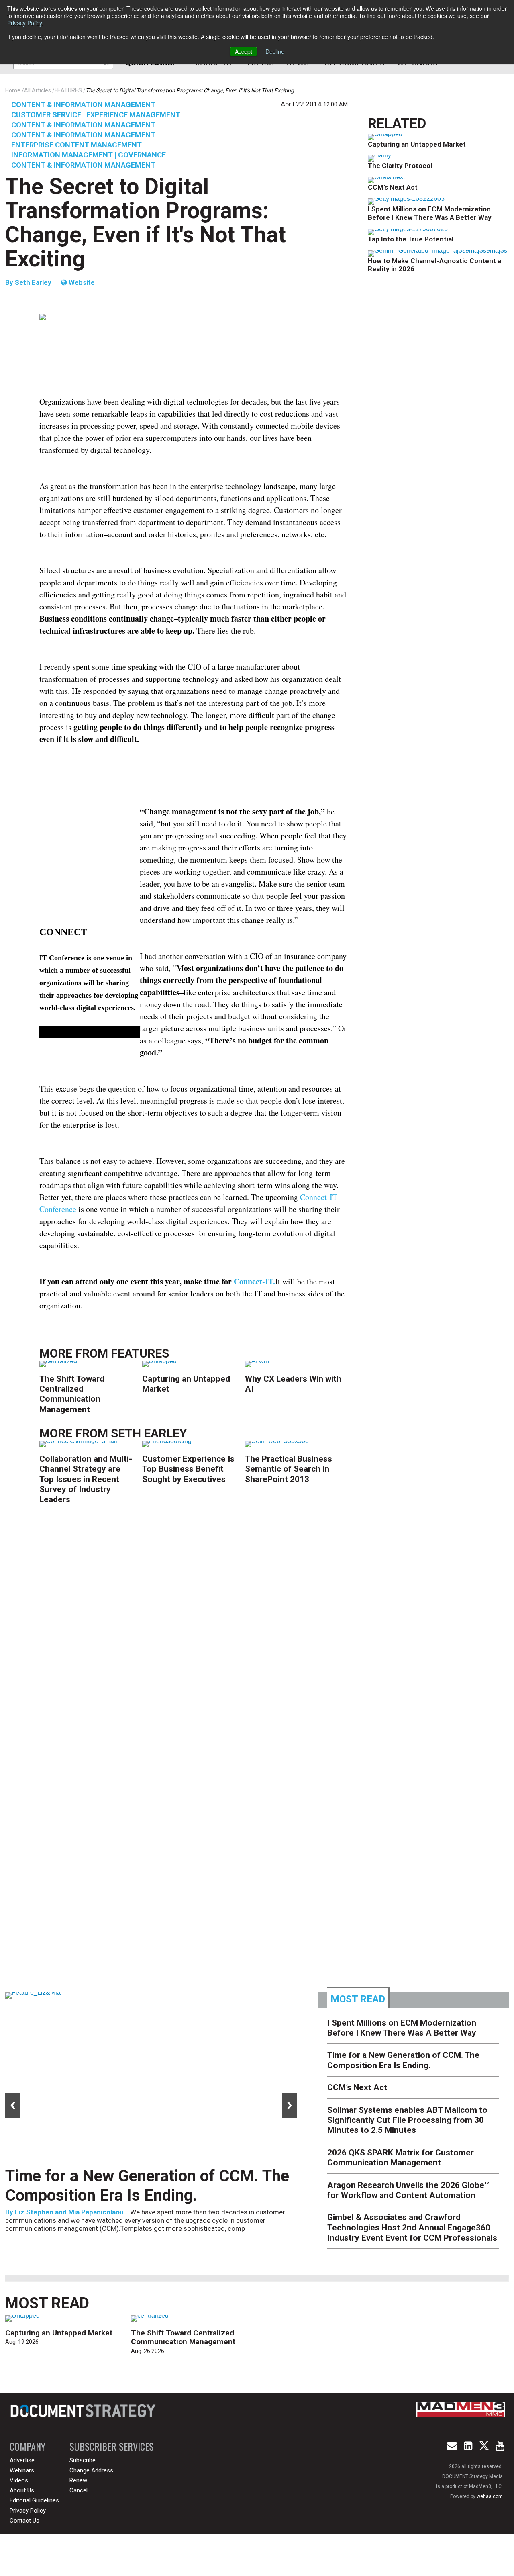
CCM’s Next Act (393, 187)
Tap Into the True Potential (411, 239)
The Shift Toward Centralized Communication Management (72, 1394)
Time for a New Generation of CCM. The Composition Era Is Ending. (147, 2186)
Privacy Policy (24, 23)
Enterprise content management (76, 145)
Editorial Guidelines (34, 2500)
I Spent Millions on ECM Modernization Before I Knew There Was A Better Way (430, 213)
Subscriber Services (112, 2446)
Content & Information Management (83, 105)
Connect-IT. (254, 1281)
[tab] (358, 1998)
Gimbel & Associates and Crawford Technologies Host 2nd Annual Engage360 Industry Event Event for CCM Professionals (412, 2227)
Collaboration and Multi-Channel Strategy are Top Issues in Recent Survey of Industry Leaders (86, 1479)
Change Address (91, 2470)
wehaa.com (490, 2496)
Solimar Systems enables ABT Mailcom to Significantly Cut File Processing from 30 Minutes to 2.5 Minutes (407, 2120)
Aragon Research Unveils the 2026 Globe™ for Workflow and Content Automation (408, 2190)
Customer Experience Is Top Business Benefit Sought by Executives (188, 1469)
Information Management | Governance (89, 155)
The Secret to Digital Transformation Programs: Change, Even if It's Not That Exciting (146, 223)
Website (81, 282)
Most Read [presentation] (358, 1999)
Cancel (79, 2490)
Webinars (22, 2470)
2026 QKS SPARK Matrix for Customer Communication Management (401, 2158)
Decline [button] (275, 51)
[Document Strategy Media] (84, 2411)
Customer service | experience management (96, 115)
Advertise (22, 2460)
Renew (78, 2480)
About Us (22, 2490)
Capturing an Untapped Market (417, 144)
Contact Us (24, 2521)
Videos (19, 2480)
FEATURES (140, 1353)
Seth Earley (33, 282)
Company (28, 2446)
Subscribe (83, 2460)
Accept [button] (244, 51)
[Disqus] (194, 1638)
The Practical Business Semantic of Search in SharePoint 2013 (289, 1469)
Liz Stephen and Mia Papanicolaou (69, 2212)
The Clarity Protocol (401, 166)
